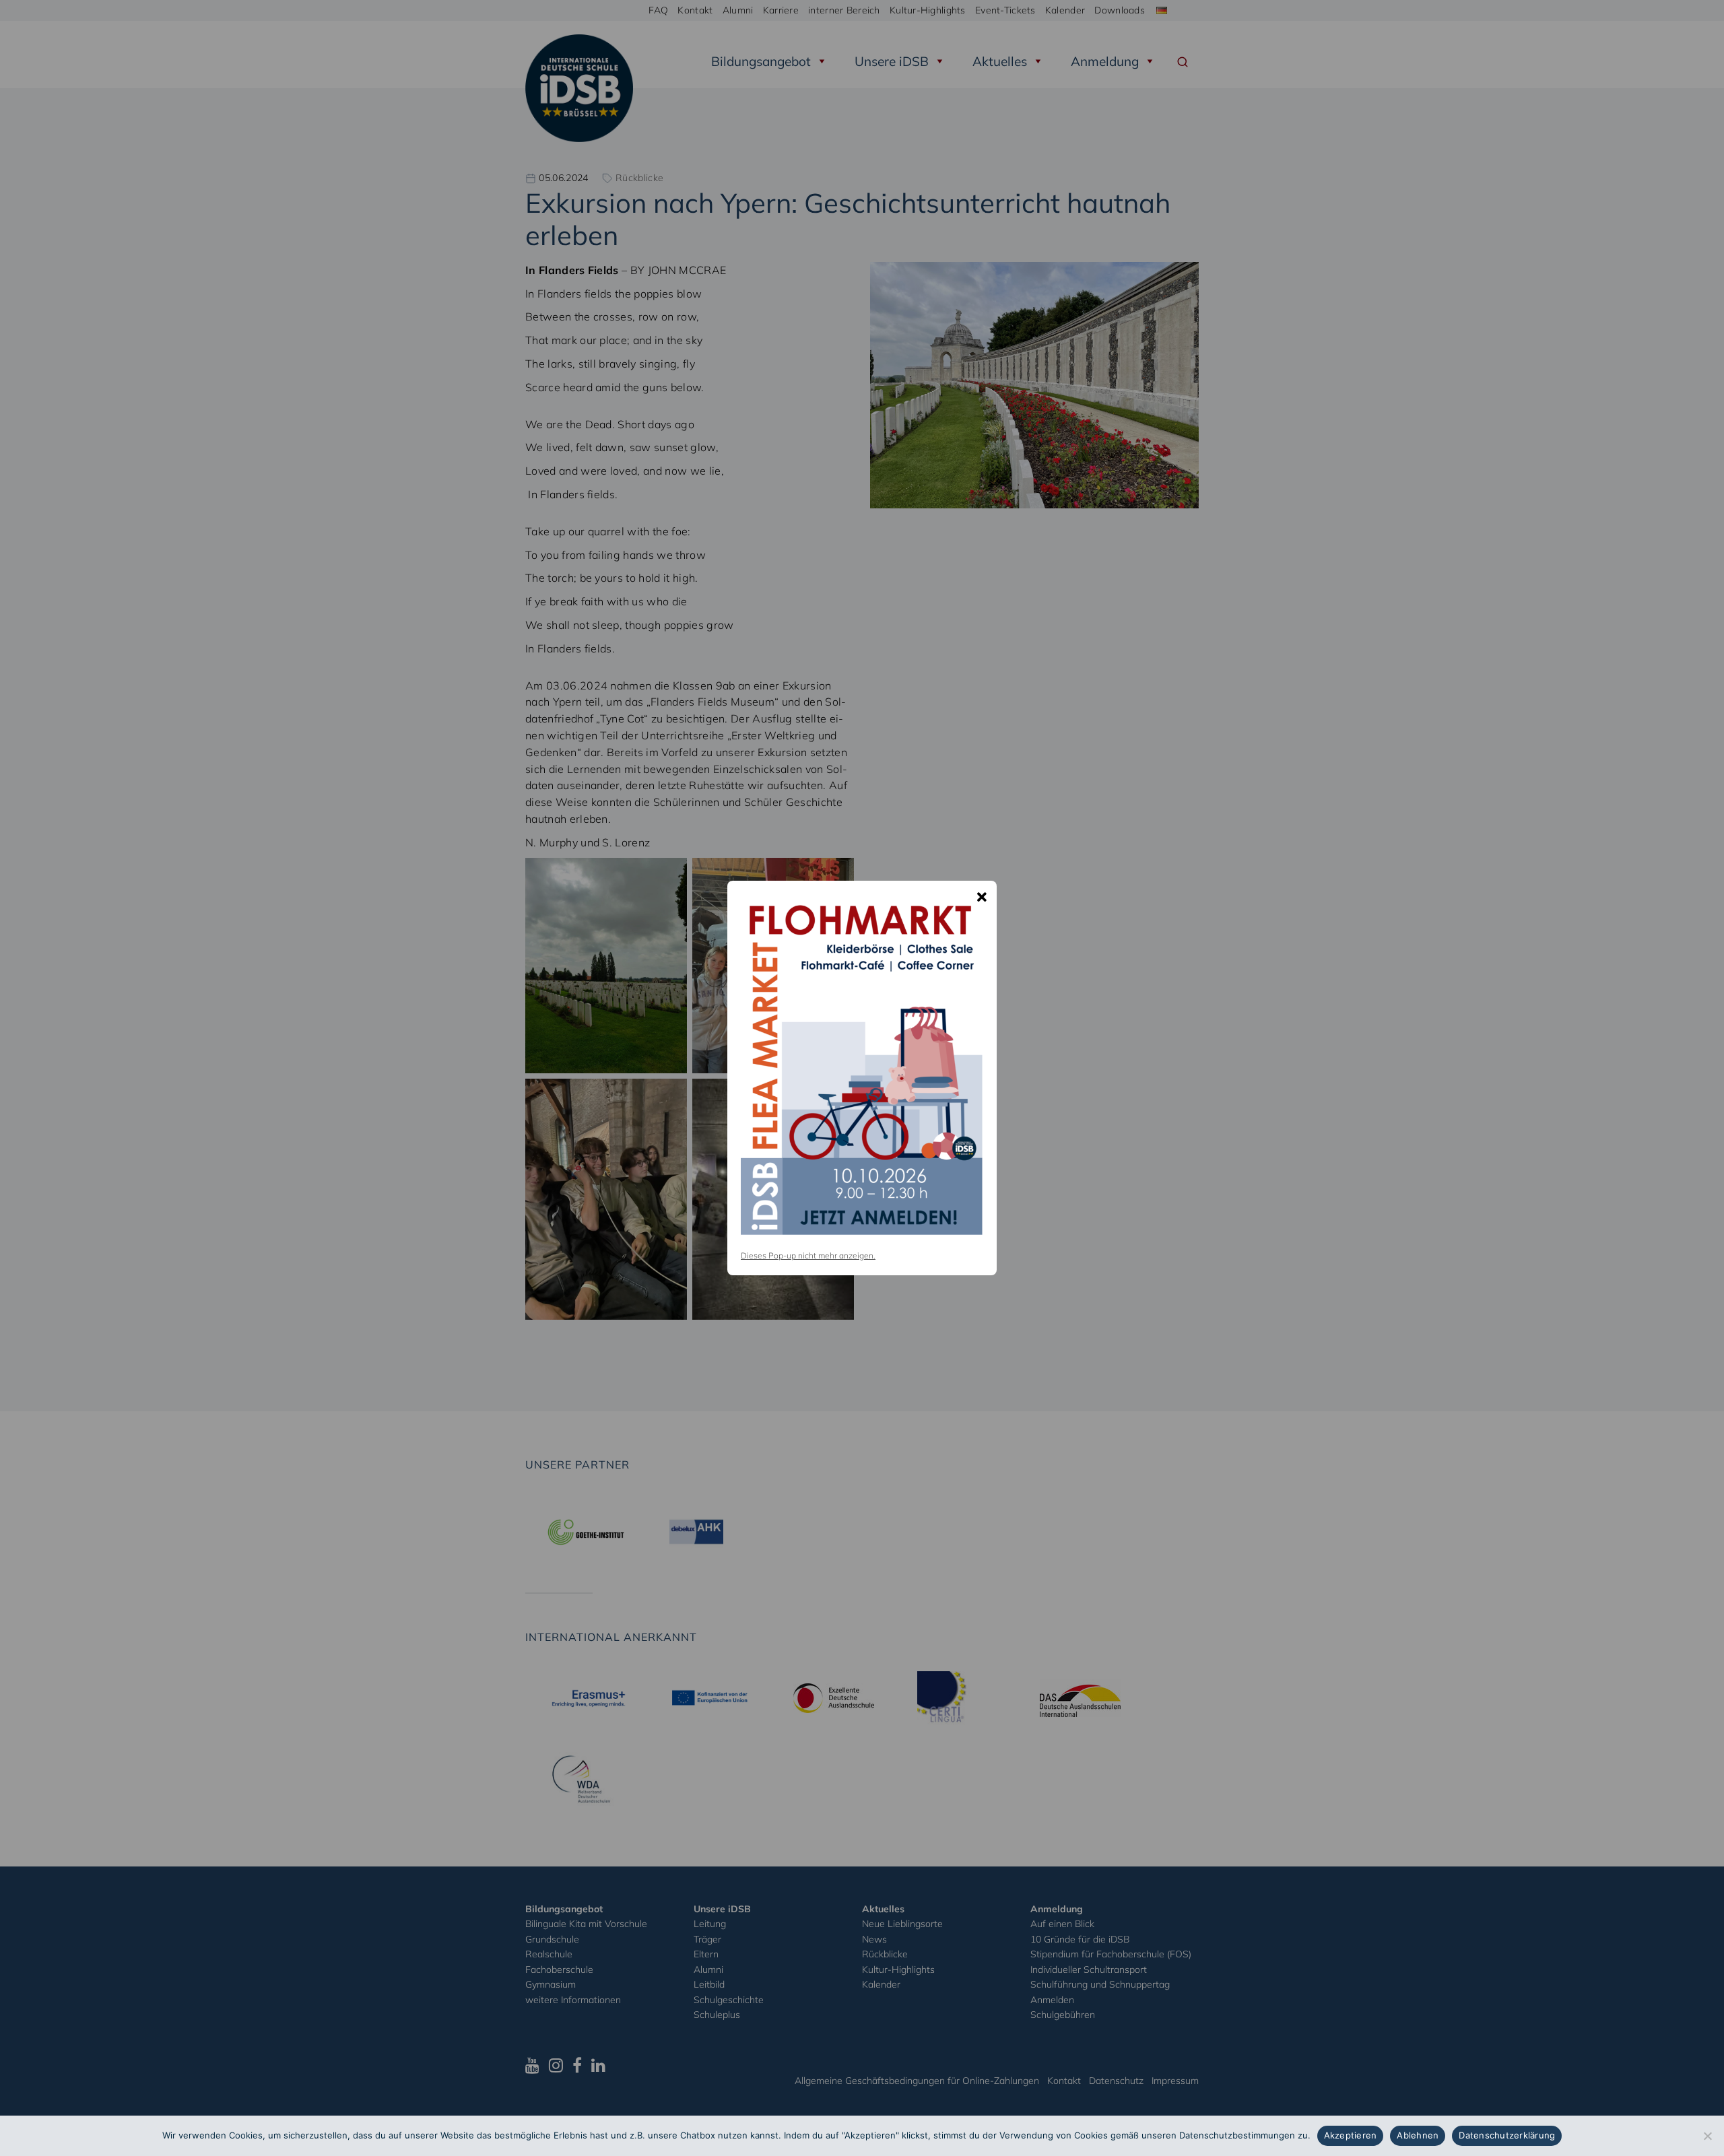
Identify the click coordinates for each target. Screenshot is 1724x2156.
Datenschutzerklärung (1507, 2135)
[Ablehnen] (1707, 2136)
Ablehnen (1418, 2135)
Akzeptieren (1351, 2135)
